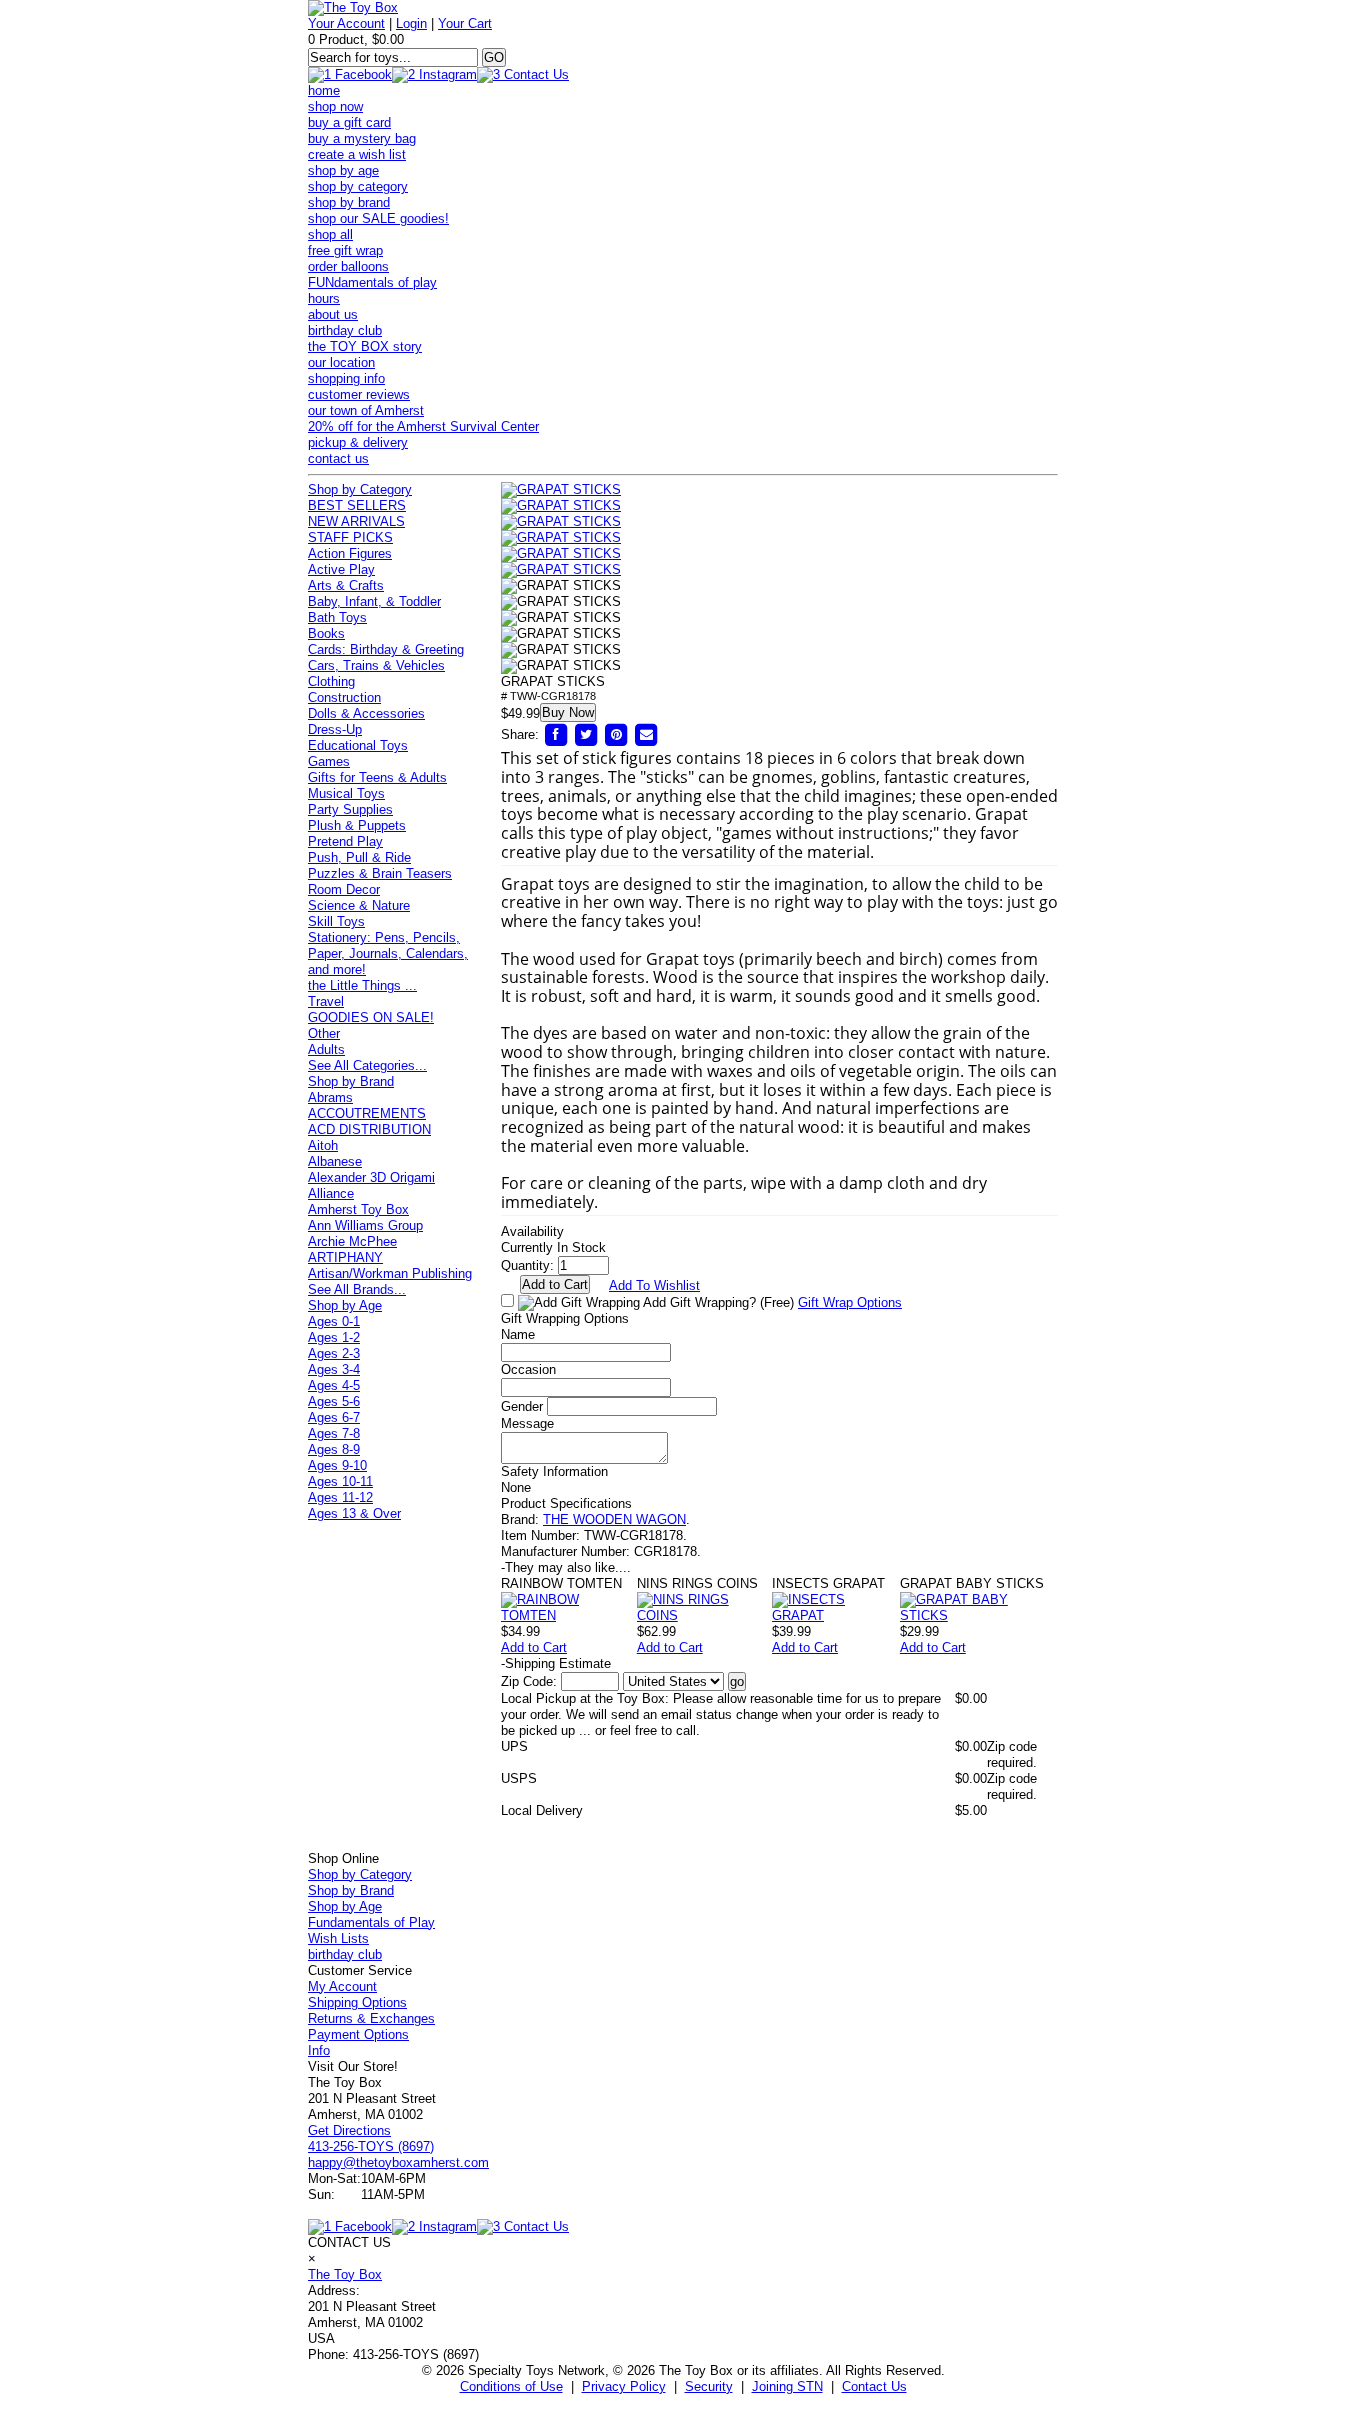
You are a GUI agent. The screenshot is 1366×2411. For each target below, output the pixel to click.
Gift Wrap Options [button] (850, 1302)
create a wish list (357, 154)
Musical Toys (346, 793)
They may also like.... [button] (566, 1567)
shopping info (346, 378)
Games (329, 761)
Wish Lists (338, 1938)
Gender (522, 1406)
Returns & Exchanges (371, 2018)
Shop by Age (345, 1305)
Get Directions (349, 2130)
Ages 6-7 (334, 1417)
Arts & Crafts (346, 585)
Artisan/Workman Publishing (390, 1273)
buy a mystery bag (362, 138)
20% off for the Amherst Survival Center (423, 426)
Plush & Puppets (357, 825)
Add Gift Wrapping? (717, 1302)
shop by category (358, 186)
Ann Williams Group (365, 1225)
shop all (330, 234)
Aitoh (323, 1145)
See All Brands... (357, 1289)
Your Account (346, 23)
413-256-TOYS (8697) (371, 2146)
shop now (335, 106)
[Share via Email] (646, 734)
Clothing (331, 681)
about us (333, 314)
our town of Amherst (366, 410)
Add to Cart (534, 1647)
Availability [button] (532, 1231)
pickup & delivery (358, 442)
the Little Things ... (362, 985)
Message (527, 1423)
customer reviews (359, 394)
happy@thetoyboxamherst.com (398, 2162)
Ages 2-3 (334, 1353)
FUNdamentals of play (372, 282)
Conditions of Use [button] (511, 2386)
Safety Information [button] (554, 1471)
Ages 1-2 (334, 1337)
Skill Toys (336, 921)
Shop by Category (360, 489)
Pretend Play (345, 841)
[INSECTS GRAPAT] (836, 1615)
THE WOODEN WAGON (614, 1519)
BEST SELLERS (357, 505)
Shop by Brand (351, 1081)
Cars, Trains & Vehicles (376, 665)
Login (411, 23)
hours (324, 298)
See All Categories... (367, 1065)
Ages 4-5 (334, 1385)
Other (324, 1033)
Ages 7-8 (334, 1433)
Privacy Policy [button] (624, 2386)
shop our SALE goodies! (378, 218)
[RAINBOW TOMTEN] (569, 1615)
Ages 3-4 (334, 1369)
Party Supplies (350, 809)
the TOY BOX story (365, 346)
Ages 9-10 (337, 1465)
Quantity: (527, 1265)
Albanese (335, 1161)
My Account (342, 1986)
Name (518, 1334)
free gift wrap (345, 250)
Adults (326, 1049)
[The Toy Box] (353, 7)
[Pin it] (616, 734)
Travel (326, 1001)
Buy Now (568, 712)
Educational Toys (358, 745)
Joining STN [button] (787, 2386)
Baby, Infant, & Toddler (374, 601)
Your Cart (465, 23)
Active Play (341, 569)
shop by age (343, 170)
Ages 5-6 (334, 1401)
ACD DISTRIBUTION (369, 1129)
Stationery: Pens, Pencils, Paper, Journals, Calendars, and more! (388, 953)
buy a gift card (349, 122)
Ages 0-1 (334, 1321)
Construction (344, 697)
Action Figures (350, 553)
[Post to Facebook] (556, 734)
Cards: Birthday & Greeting (386, 649)
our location (341, 362)
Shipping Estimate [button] (556, 1663)
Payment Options (358, 2034)
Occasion (528, 1369)
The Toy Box (345, 2274)
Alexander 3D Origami (371, 1177)
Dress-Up (335, 729)
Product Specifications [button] (566, 1503)
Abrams (330, 1097)
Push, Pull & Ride (359, 857)
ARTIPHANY (345, 1257)
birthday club (345, 330)
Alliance (331, 1193)
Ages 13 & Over (354, 1513)
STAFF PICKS (350, 537)
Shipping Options (357, 2002)
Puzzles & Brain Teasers (380, 873)
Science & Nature (359, 905)
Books (326, 633)
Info (319, 2050)
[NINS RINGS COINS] (704, 1615)
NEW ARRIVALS (356, 521)
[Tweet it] (586, 734)
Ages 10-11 (340, 1481)
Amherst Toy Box (358, 1209)
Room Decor (344, 889)
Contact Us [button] (874, 2386)
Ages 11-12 (340, 1497)
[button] (561, 490)
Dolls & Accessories (366, 713)
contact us (338, 458)
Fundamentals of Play (371, 1922)
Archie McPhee (352, 1241)
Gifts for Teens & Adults (377, 777)
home (324, 90)
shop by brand (349, 202)
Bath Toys (337, 617)
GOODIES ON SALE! (371, 1017)
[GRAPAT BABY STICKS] (979, 1615)
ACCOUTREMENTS (367, 1113)
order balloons (348, 266)
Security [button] (709, 2386)
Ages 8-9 (334, 1449)
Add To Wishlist (654, 1285)
